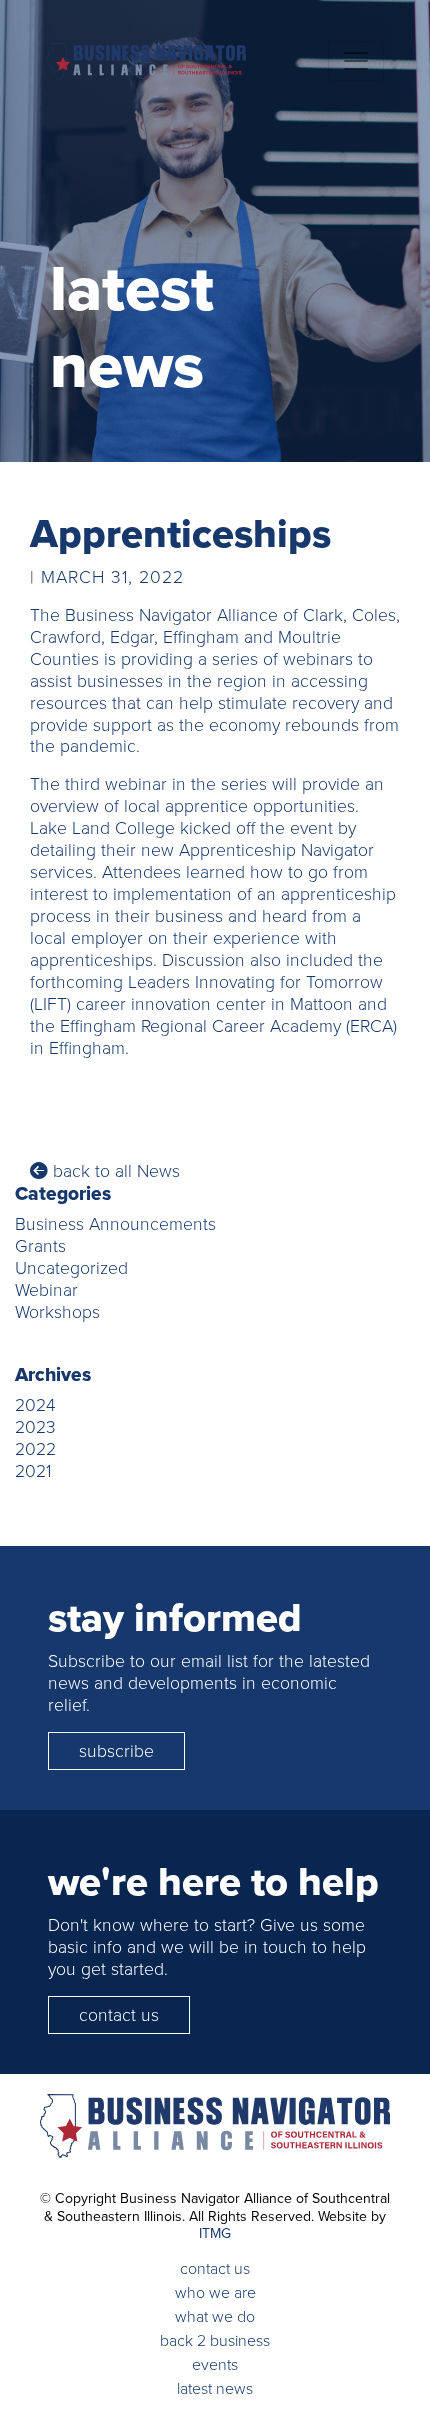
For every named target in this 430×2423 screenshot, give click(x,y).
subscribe (116, 1751)
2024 (35, 1405)
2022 (35, 1449)
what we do (215, 2316)
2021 (33, 1471)
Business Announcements (115, 1224)
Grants (40, 1246)
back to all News (114, 1171)
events (215, 2364)
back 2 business (215, 2340)
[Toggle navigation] (356, 61)
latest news (215, 2388)
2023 (35, 1427)
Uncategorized (71, 1268)
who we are (215, 2292)
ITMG (215, 2233)
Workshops (57, 1312)
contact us (119, 2015)
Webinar (46, 1290)
